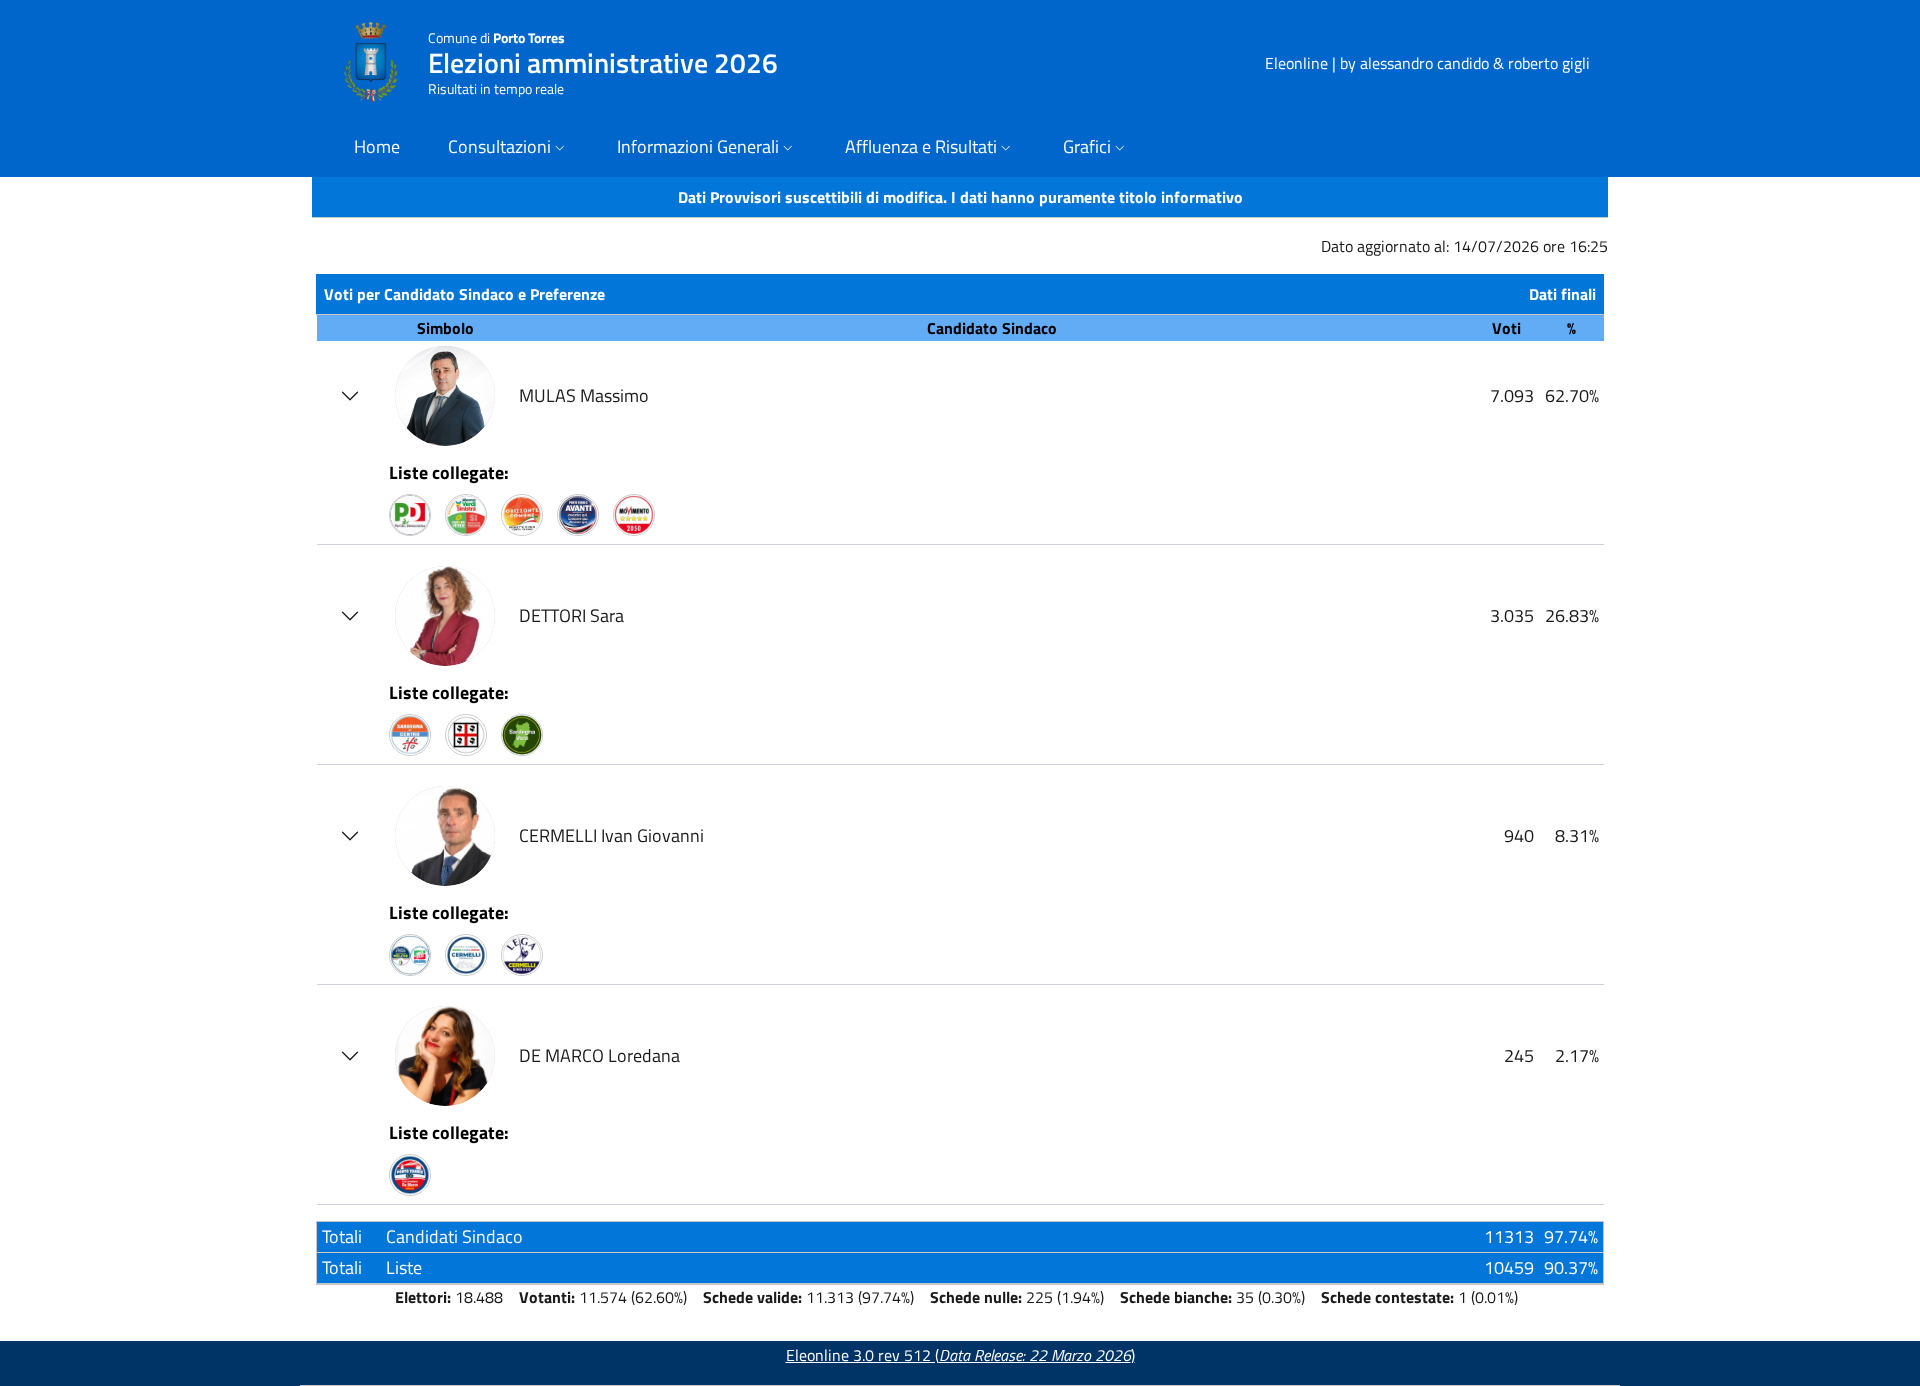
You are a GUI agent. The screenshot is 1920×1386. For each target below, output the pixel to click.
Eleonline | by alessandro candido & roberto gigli (1427, 63)
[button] (508, 148)
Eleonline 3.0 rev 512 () (960, 1355)
